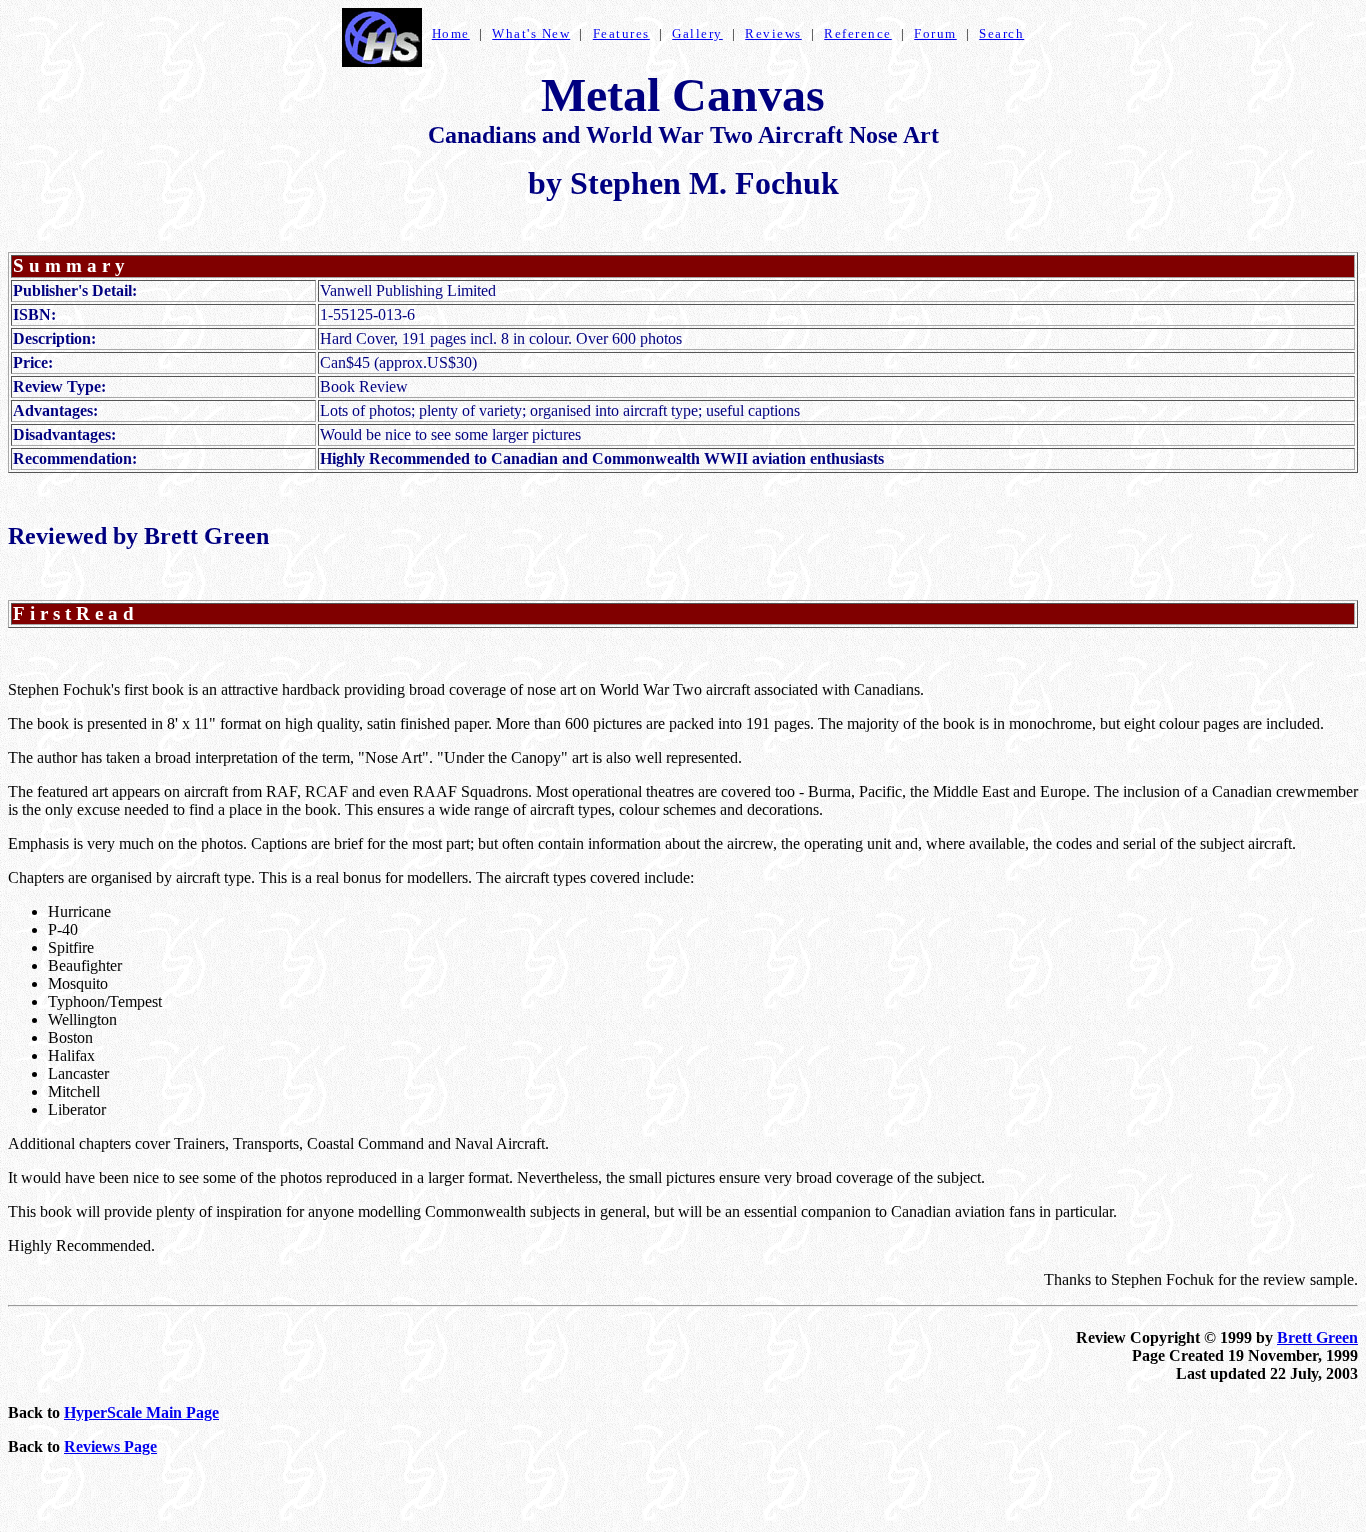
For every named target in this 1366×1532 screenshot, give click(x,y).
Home (451, 33)
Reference (858, 33)
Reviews (773, 33)
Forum (935, 33)
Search (1001, 33)
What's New (531, 33)
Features (621, 33)
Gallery (697, 33)
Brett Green (1317, 1337)
